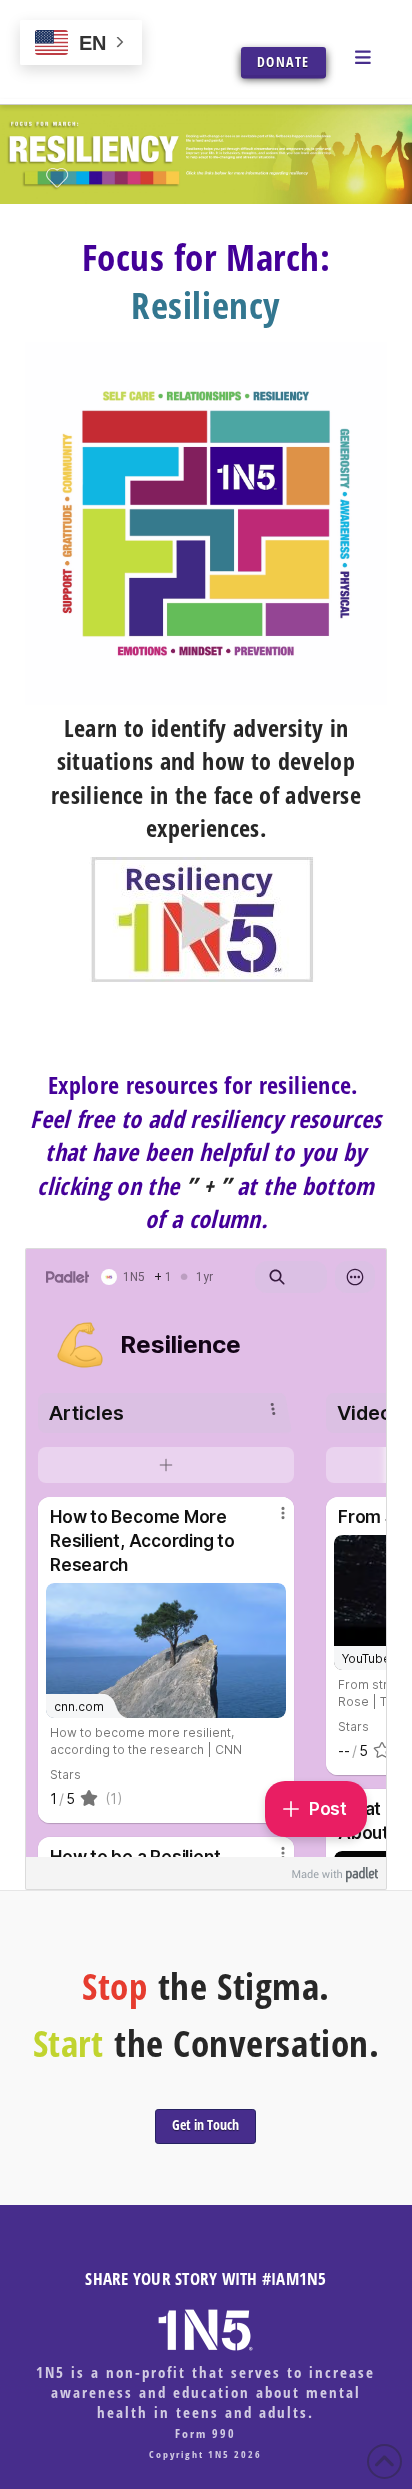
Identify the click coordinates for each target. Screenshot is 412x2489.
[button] (366, 56)
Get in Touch (205, 2124)
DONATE (283, 61)
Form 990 (205, 2433)
